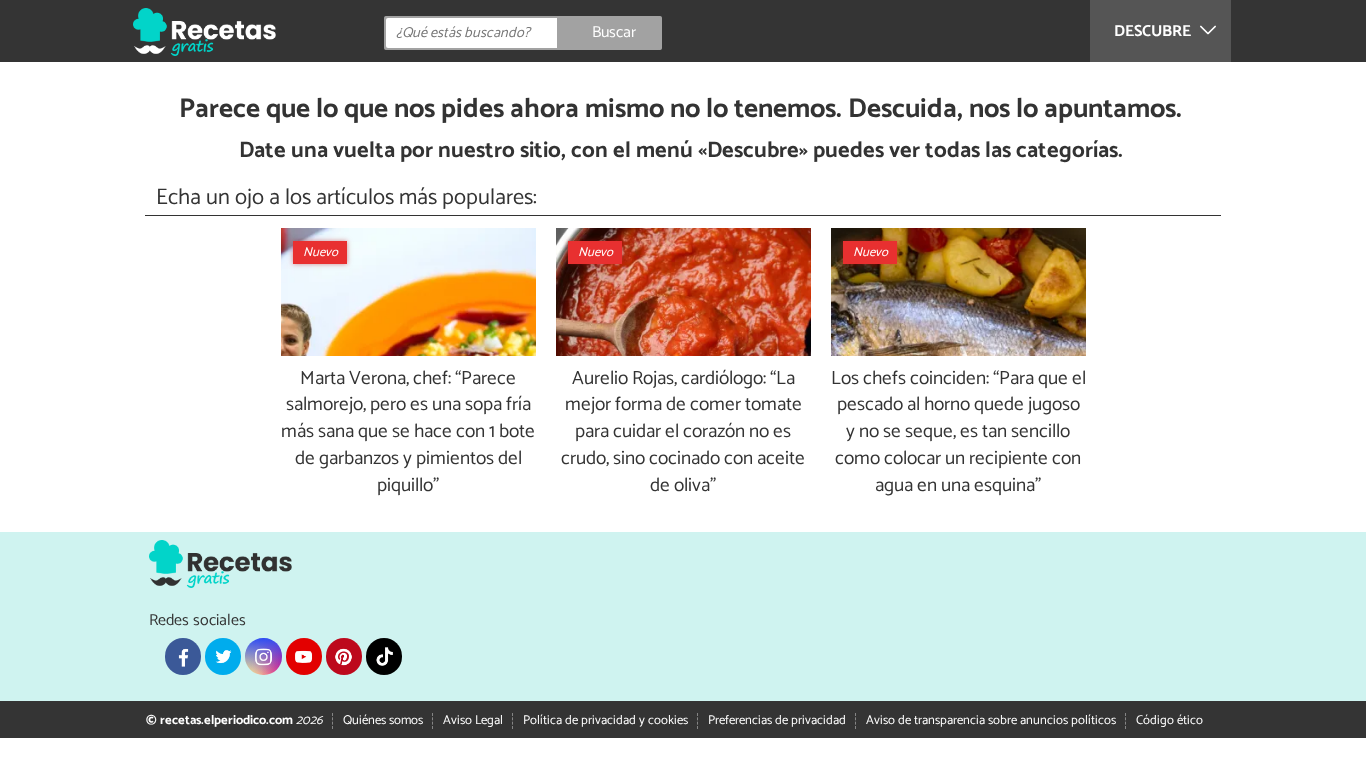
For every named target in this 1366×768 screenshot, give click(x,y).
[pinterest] (344, 656)
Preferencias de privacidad (777, 720)
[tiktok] (384, 656)
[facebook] (183, 656)
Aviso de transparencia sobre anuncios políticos (991, 720)
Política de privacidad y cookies (605, 720)
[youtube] (304, 656)
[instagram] (263, 656)
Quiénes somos (383, 720)
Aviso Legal (473, 720)
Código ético (1169, 720)
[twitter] (223, 656)
